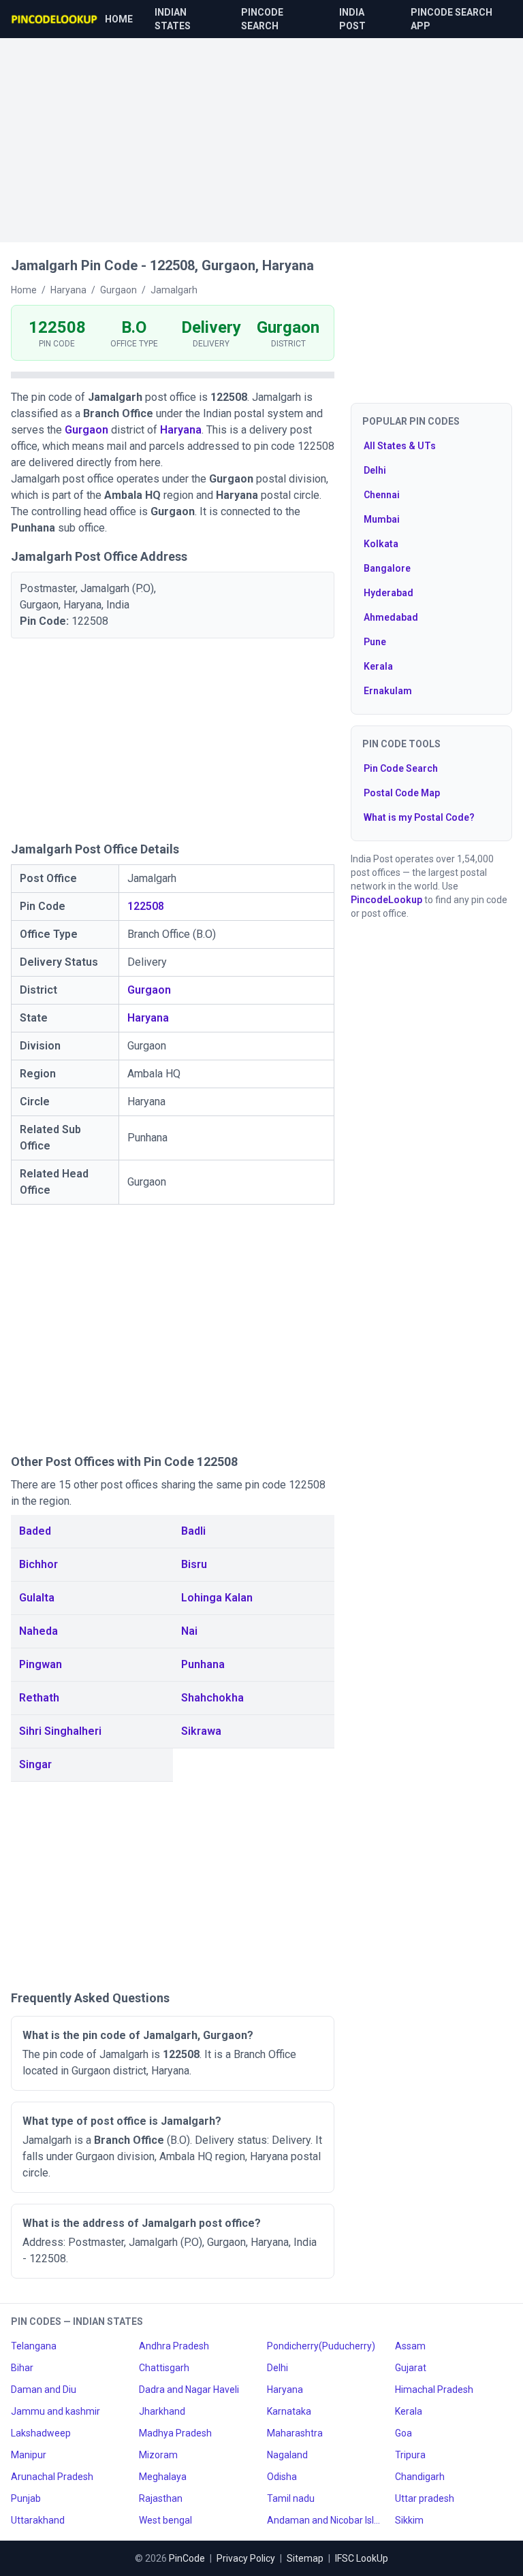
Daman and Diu (44, 2390)
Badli (193, 1531)
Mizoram (158, 2455)
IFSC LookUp (362, 2558)
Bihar (22, 2368)
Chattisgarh (164, 2368)
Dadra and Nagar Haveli (189, 2390)
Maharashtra (295, 2433)
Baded (35, 1531)
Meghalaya (163, 2477)
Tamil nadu (291, 2498)
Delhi (375, 470)
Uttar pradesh (425, 2498)
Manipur (29, 2455)
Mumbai (382, 519)
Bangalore (387, 568)
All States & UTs (400, 446)
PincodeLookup (386, 900)
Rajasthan (161, 2498)
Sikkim (409, 2520)
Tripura (410, 2455)
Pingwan (41, 1664)
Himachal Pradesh (434, 2390)
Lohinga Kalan (217, 1598)
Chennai (382, 495)
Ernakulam (388, 691)
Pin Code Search (401, 768)
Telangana (34, 2346)
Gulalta (37, 1598)
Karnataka (289, 2411)
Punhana (203, 1664)
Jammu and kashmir (56, 2411)
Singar (35, 1764)
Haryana (181, 430)
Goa (403, 2433)
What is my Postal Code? (419, 817)
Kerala (378, 666)
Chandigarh (420, 2477)
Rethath (39, 1698)
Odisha (282, 2477)
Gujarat (411, 2368)
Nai (189, 1631)
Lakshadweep (41, 2433)
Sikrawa (201, 1731)
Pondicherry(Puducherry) (321, 2346)
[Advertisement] (261, 133)
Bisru (194, 1564)
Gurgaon (86, 430)
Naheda (38, 1631)
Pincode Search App (451, 19)
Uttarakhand (38, 2520)
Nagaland (287, 2455)
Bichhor (38, 1564)
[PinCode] (55, 19)
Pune (375, 642)
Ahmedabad (391, 617)
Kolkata (381, 544)
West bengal (165, 2520)
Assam (410, 2346)
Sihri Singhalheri (60, 1731)
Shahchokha (212, 1698)
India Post (352, 19)
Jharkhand (162, 2411)
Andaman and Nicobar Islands (326, 2520)
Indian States (173, 19)
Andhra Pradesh (174, 2346)
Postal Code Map (402, 793)
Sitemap (305, 2558)
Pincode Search (262, 19)
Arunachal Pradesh (52, 2477)
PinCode (187, 2558)
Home (119, 19)
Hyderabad (389, 593)
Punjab (26, 2498)
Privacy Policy (246, 2558)
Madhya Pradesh (175, 2433)
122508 (146, 906)
